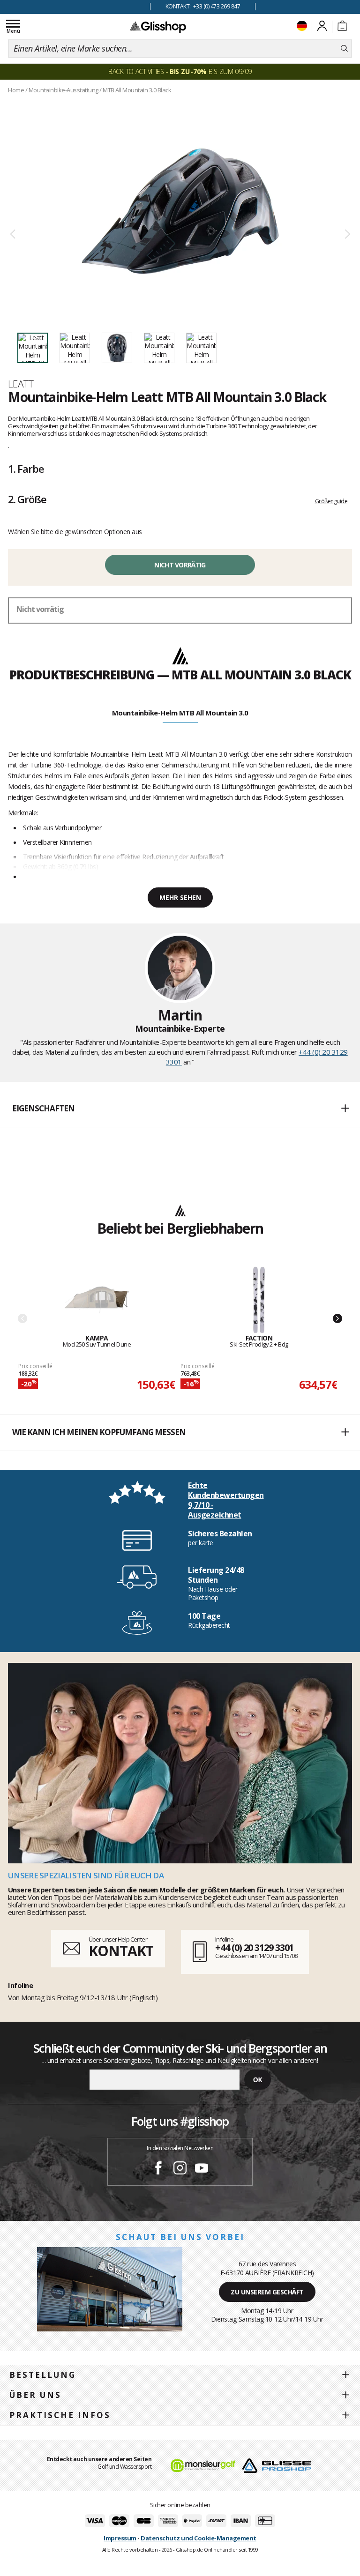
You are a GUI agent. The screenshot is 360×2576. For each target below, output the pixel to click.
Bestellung (43, 2375)
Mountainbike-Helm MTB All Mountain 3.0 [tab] (180, 713)
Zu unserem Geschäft (267, 2292)
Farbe (26, 469)
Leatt (21, 384)
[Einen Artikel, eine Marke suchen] (344, 49)
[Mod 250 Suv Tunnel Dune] (97, 1300)
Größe (27, 499)
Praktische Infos (60, 2415)
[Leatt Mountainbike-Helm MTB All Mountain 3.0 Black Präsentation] (180, 211)
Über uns (35, 2395)
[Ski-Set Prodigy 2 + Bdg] (259, 1300)
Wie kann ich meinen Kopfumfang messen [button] (99, 1432)
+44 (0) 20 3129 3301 (254, 1947)
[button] (180, 1109)
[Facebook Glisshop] (158, 2169)
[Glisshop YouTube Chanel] (202, 2169)
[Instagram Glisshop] (180, 2169)
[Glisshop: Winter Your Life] (158, 27)
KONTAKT (121, 1951)
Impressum (120, 2538)
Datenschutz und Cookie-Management (199, 2538)
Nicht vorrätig (180, 565)
